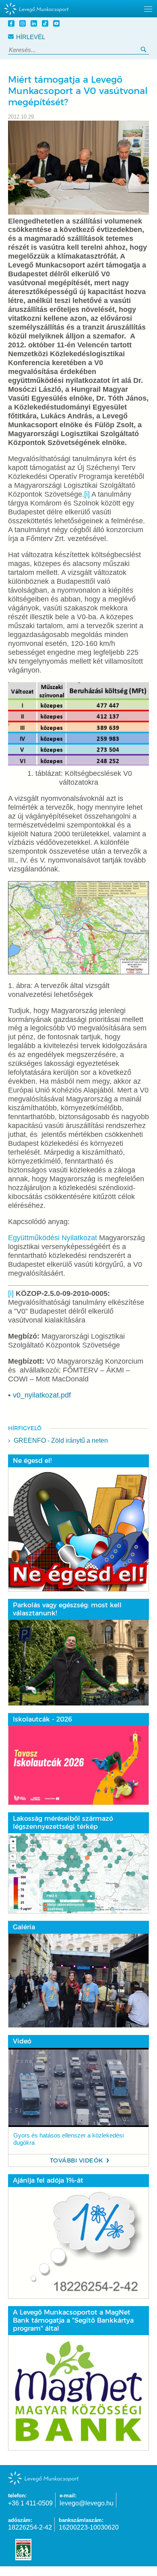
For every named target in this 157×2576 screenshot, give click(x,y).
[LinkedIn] (35, 24)
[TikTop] (46, 24)
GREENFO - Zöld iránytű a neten (61, 1441)
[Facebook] (12, 24)
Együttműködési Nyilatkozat (53, 1238)
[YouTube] (58, 24)
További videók (77, 2160)
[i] (87, 494)
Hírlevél (31, 37)
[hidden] (78, 9)
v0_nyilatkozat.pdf (42, 1395)
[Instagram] (24, 24)
